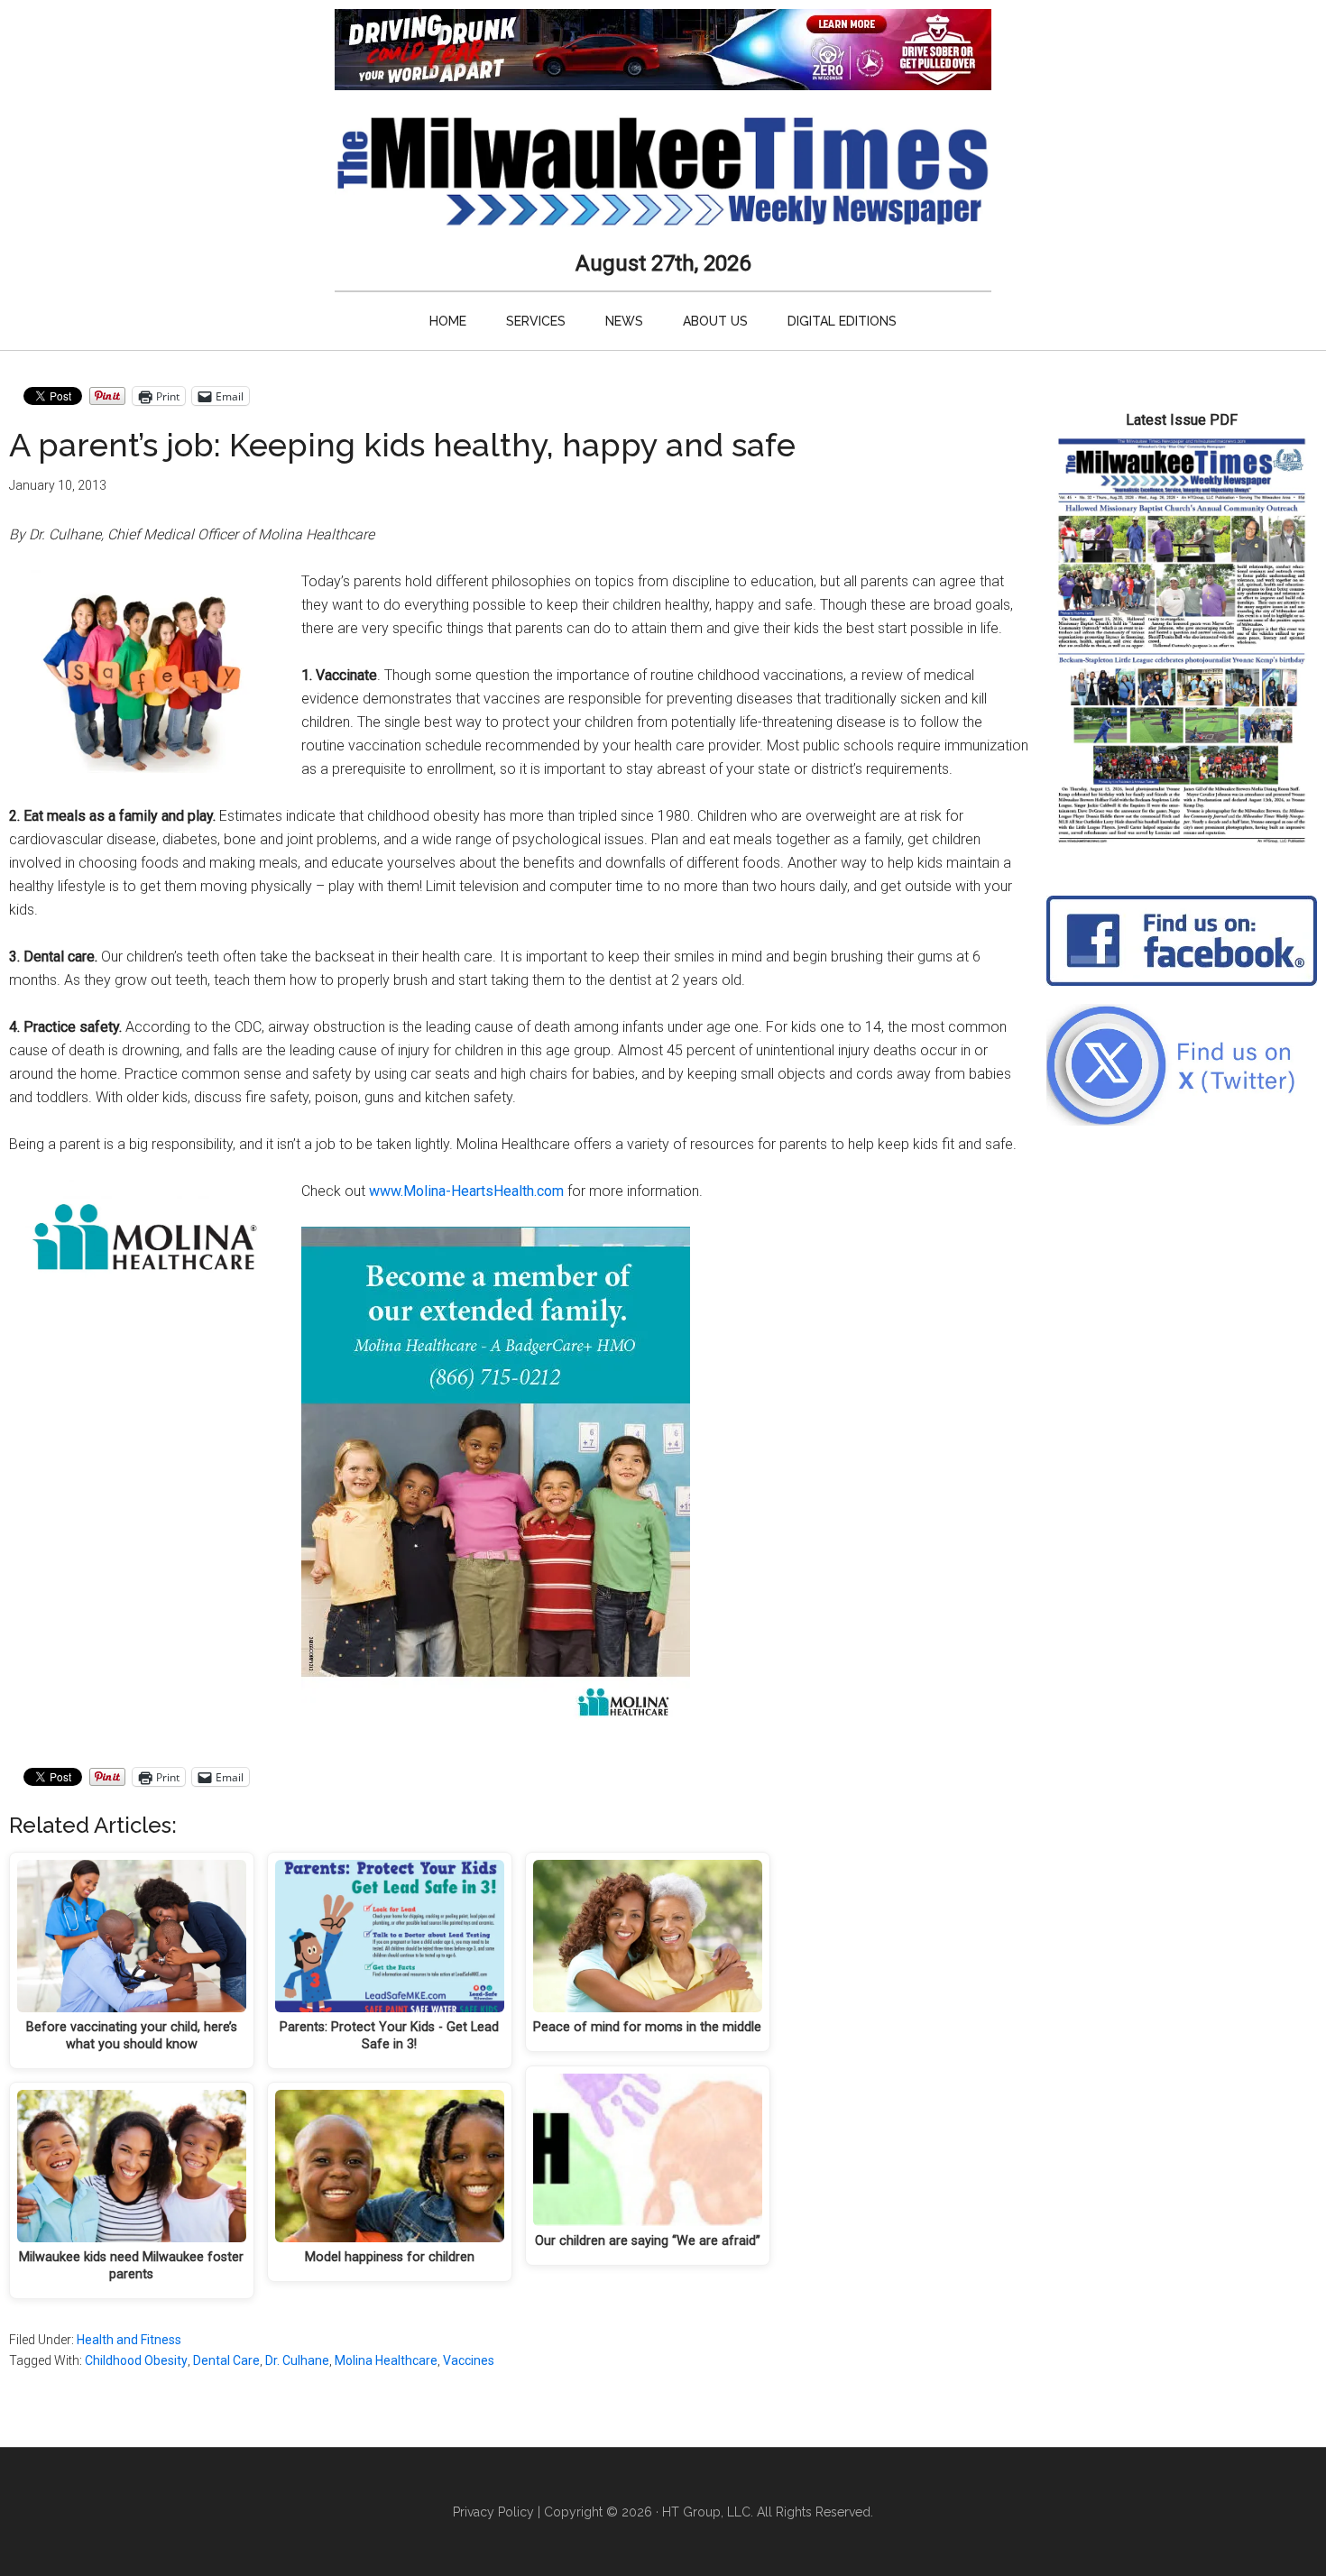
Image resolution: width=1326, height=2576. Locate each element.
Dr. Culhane (297, 2360)
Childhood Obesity (136, 2360)
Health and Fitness (129, 2340)
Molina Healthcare (386, 2360)
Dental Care (226, 2360)
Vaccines (469, 2360)
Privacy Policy (493, 2512)
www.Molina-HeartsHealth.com (466, 1191)
